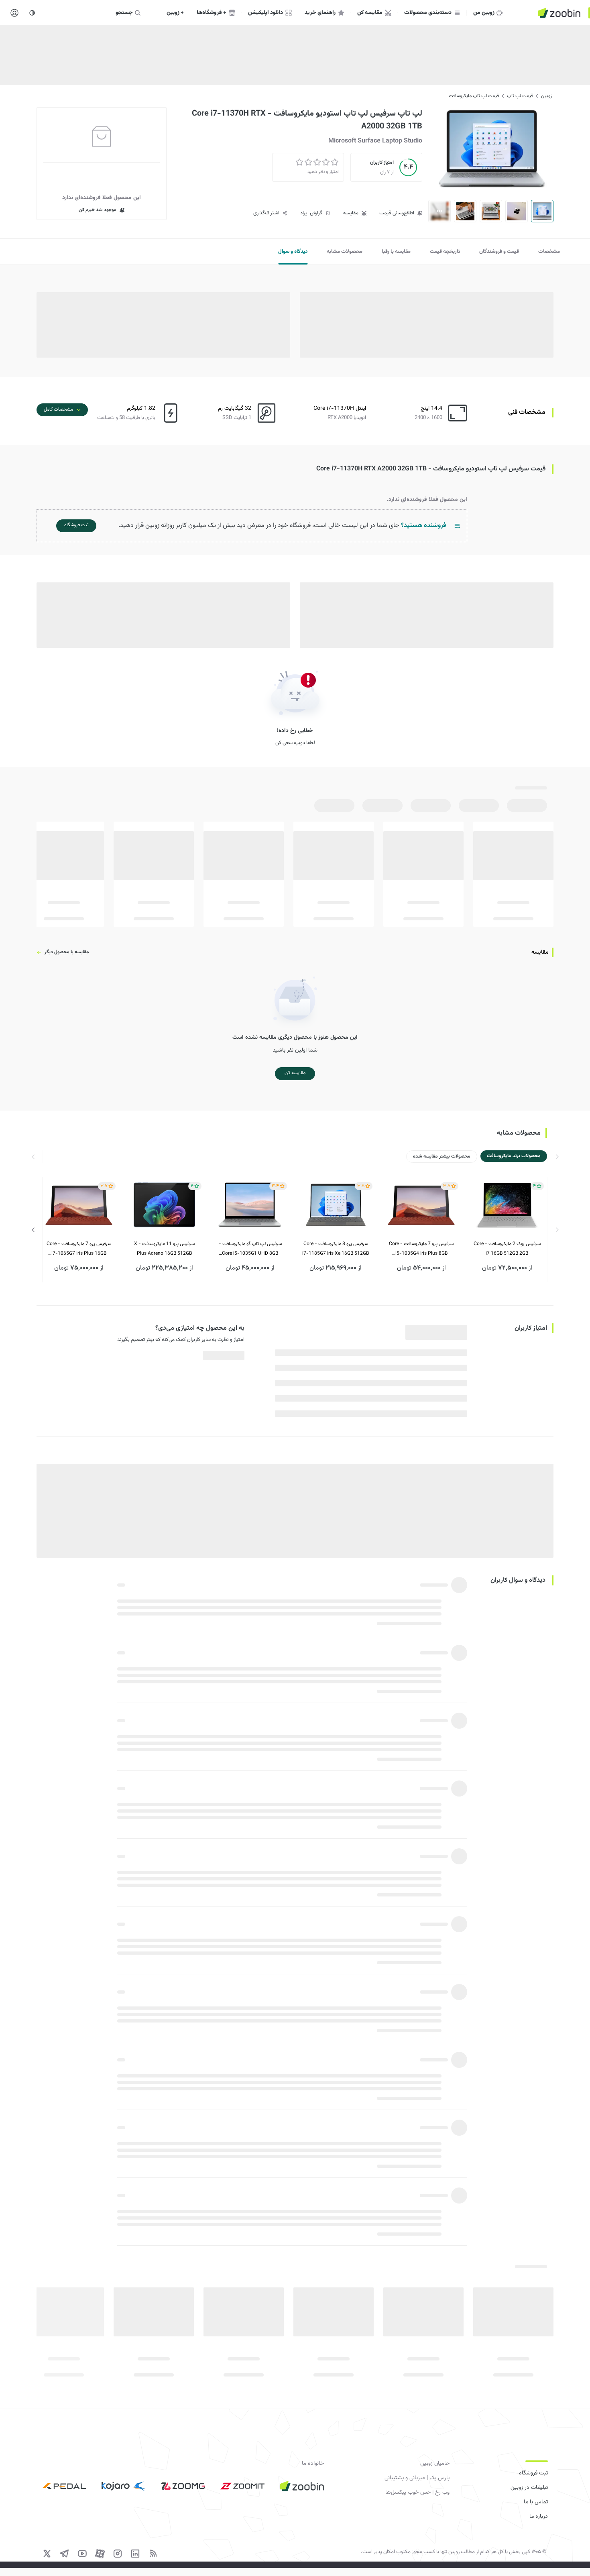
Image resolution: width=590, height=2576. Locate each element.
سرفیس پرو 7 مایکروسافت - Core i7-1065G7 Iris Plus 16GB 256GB (79, 1249)
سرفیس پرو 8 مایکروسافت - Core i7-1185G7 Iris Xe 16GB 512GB (336, 1249)
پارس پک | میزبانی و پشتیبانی (417, 2478)
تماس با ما (536, 2502)
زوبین (546, 96)
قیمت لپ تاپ (520, 96)
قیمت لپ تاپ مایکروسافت (474, 96)
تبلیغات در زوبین (529, 2488)
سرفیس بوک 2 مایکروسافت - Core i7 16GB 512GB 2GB (507, 1249)
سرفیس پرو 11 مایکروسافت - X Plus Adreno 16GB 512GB (164, 1249)
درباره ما (539, 2517)
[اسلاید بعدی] (33, 1230)
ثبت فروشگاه (533, 2473)
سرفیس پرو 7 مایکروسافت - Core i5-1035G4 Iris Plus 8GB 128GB (421, 1249)
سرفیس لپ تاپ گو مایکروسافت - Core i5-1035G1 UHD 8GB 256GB (250, 1249)
